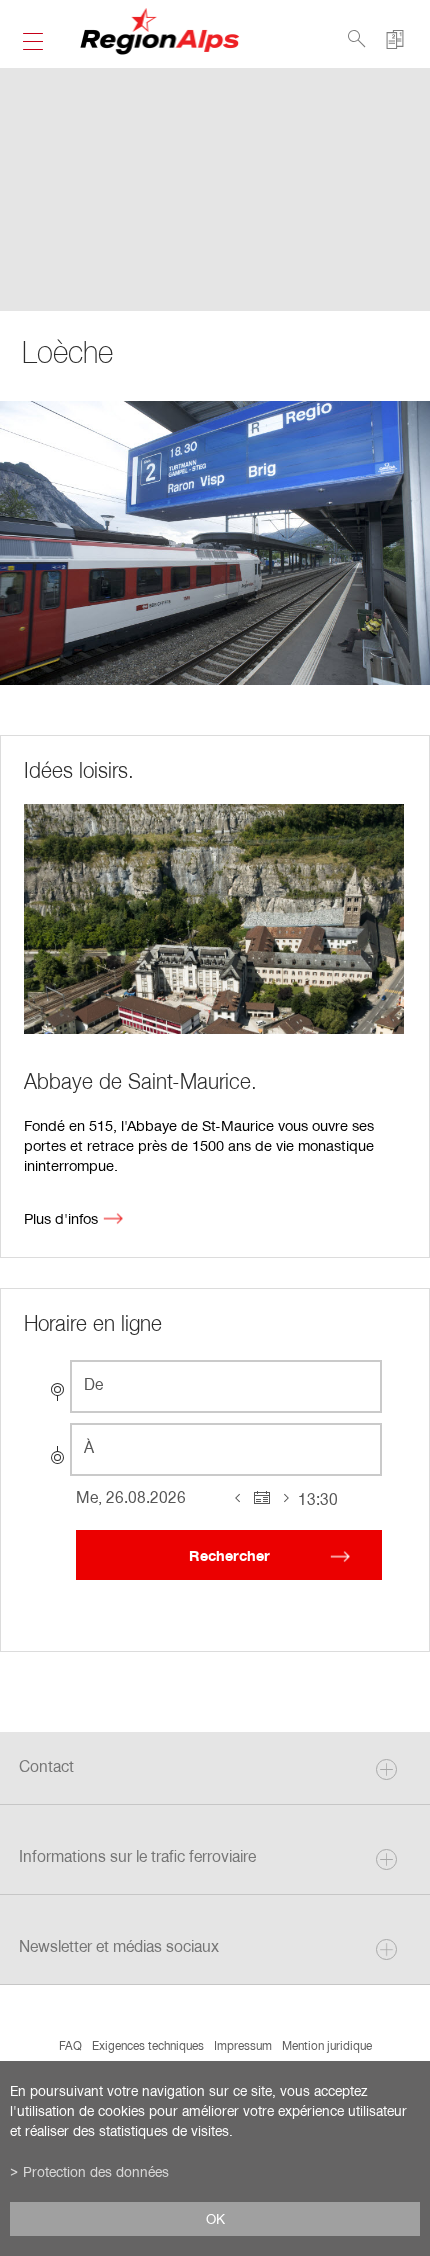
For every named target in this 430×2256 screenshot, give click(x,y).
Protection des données (96, 2172)
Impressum (243, 2045)
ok (215, 2219)
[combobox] (226, 1386)
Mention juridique (327, 2045)
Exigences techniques (148, 2045)
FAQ (70, 2045)
